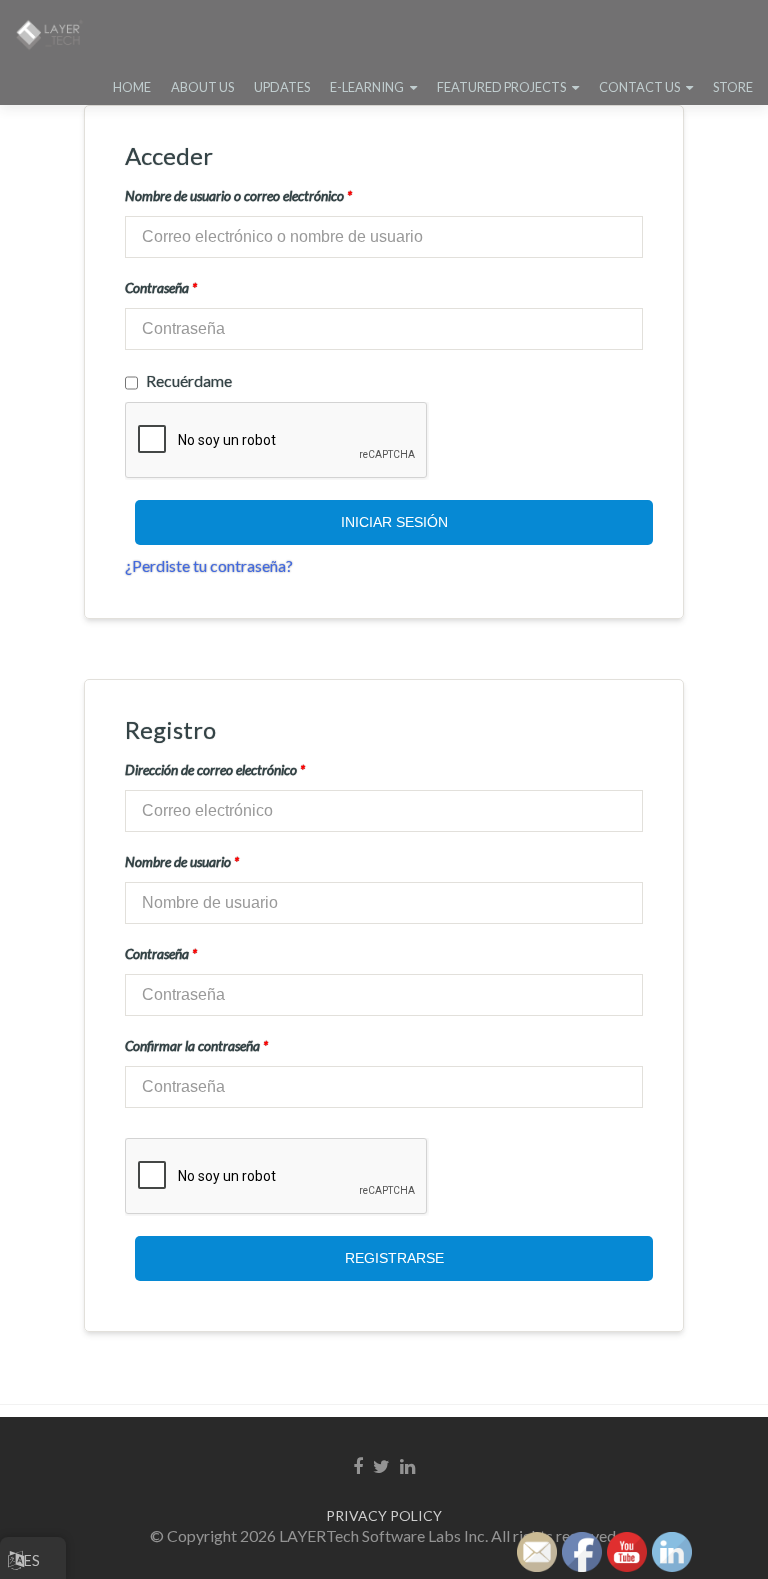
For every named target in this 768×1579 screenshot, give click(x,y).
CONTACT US (639, 87)
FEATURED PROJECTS (501, 87)
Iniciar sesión (394, 522)
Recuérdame (189, 380)
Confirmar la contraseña (196, 1045)
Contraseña (161, 287)
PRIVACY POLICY (384, 1515)
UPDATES (282, 87)
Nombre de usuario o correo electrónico (238, 195)
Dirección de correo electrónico (215, 769)
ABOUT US (202, 87)
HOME (132, 87)
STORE (733, 87)
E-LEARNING (367, 87)
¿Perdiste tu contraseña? (209, 565)
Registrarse (394, 1258)
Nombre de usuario (182, 861)
